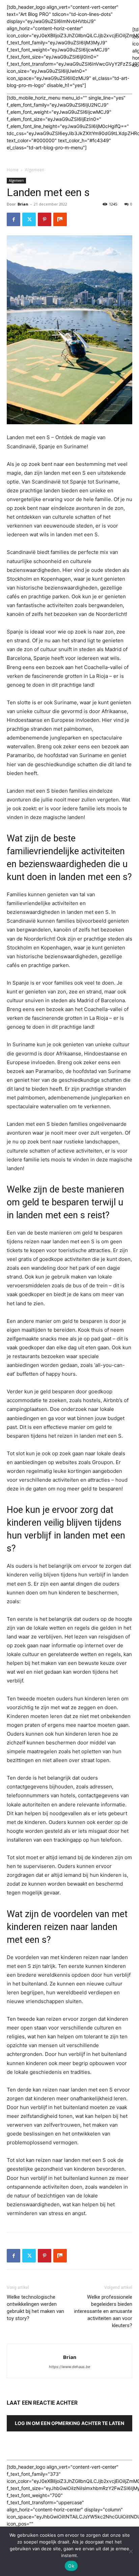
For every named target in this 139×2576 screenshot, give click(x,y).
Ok (71, 2566)
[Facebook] (13, 219)
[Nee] (131, 2551)
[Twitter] (29, 219)
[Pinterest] (45, 219)
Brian (23, 204)
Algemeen (35, 170)
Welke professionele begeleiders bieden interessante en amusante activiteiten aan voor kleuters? (103, 2311)
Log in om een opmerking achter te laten (69, 2423)
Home (13, 170)
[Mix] (60, 219)
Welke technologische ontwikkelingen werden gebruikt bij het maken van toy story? (35, 2308)
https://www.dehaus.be (69, 2367)
